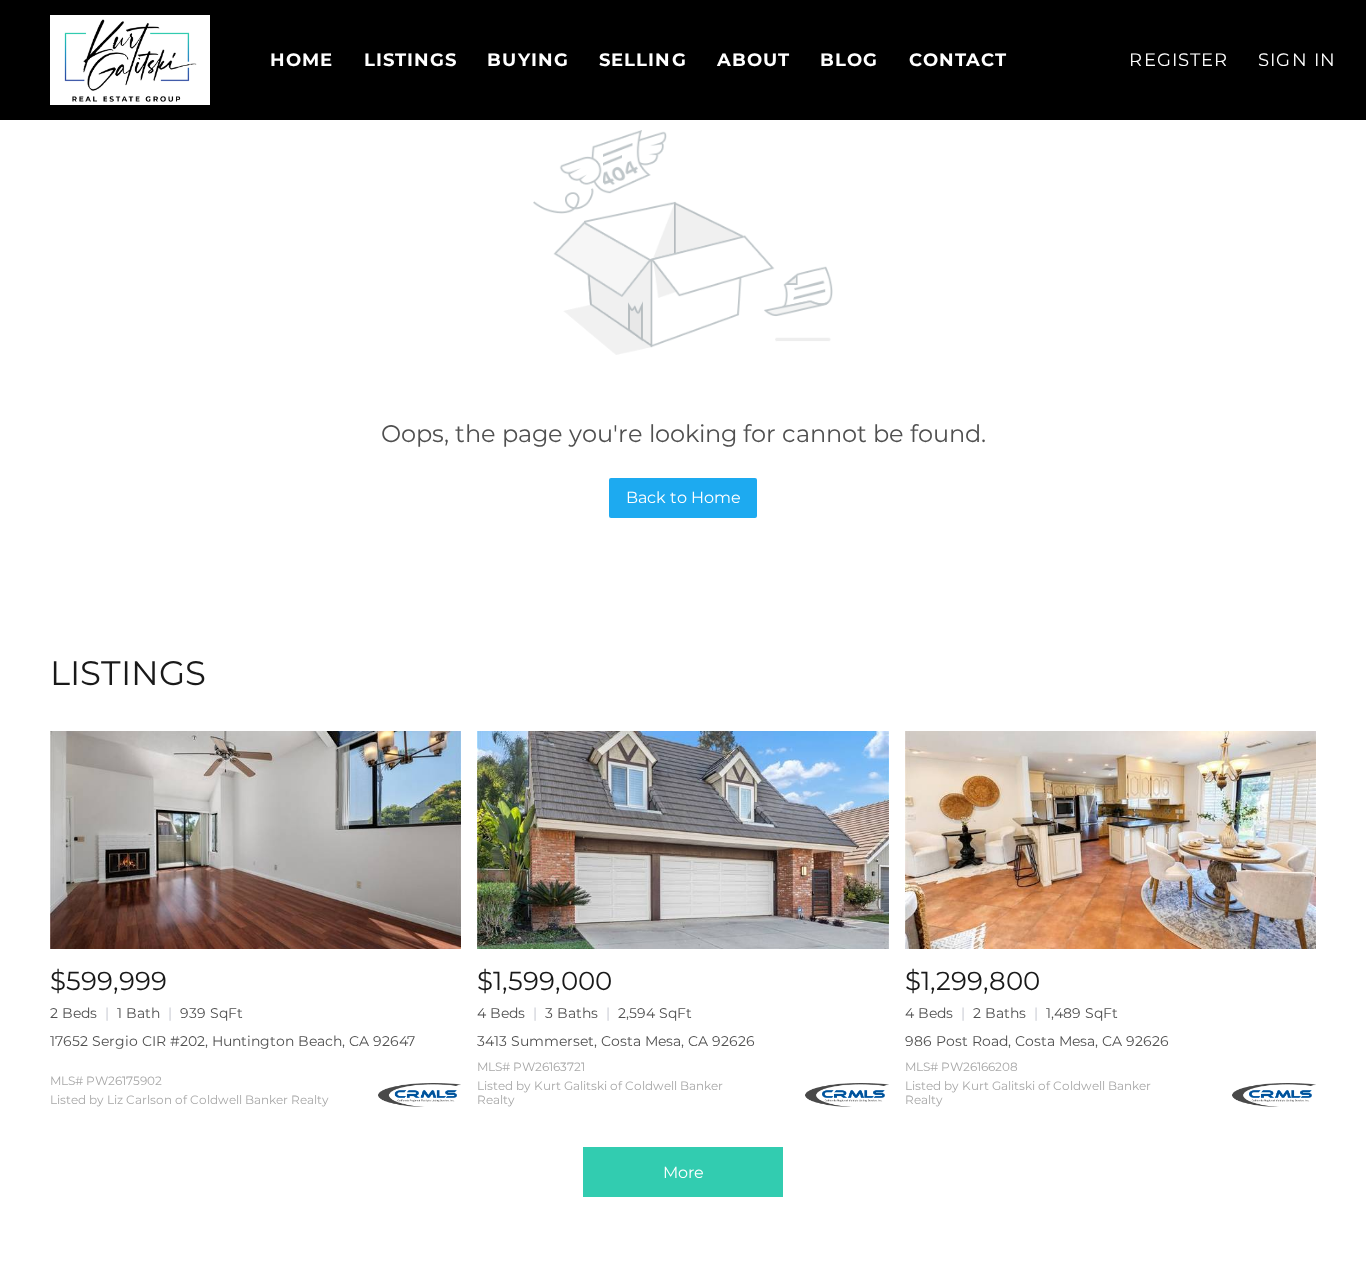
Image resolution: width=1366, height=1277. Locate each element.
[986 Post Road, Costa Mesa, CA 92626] (1110, 840)
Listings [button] (411, 60)
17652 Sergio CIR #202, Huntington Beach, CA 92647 (232, 1041)
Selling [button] (643, 60)
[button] (130, 60)
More (683, 1172)
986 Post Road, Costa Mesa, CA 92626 (1037, 1041)
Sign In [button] (1297, 60)
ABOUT (754, 60)
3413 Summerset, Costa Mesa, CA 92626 (616, 1041)
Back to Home (683, 497)
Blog (849, 60)
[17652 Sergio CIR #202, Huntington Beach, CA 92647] (255, 840)
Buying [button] (528, 60)
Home (301, 60)
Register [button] (1178, 60)
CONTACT (958, 60)
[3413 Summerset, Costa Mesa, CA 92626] (682, 840)
